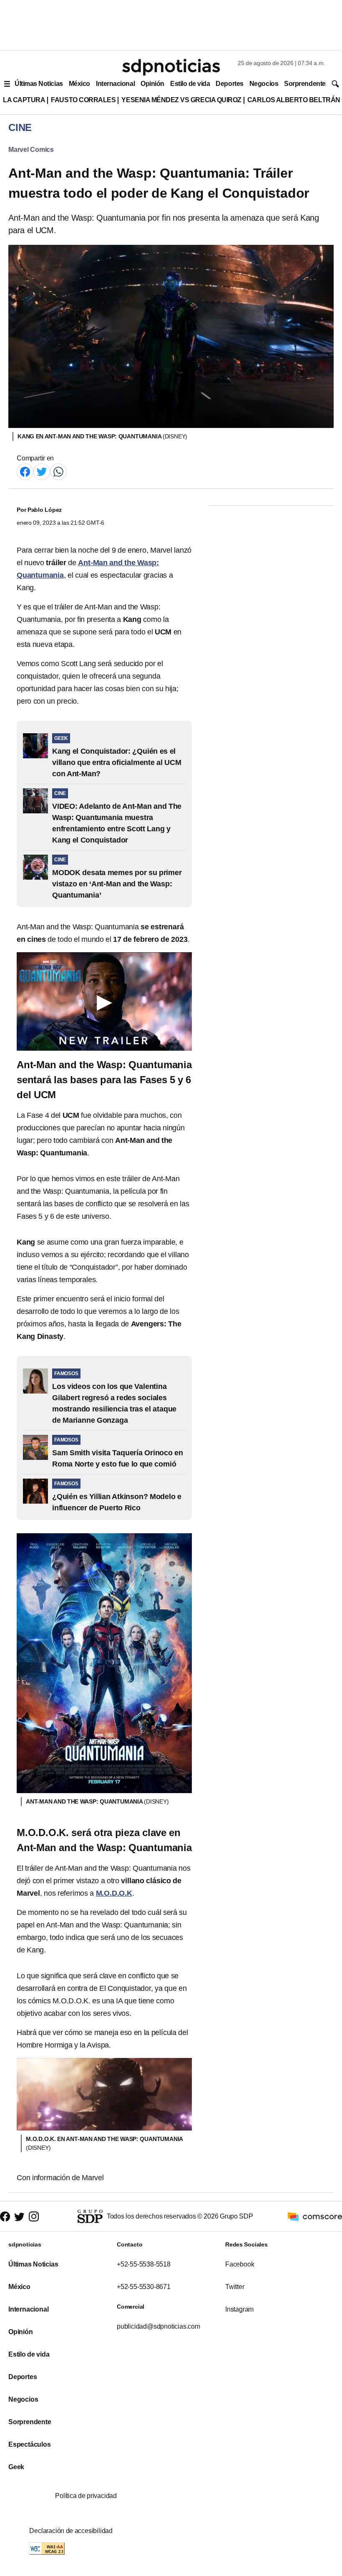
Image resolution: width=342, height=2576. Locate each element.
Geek (16, 2467)
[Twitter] (42, 471)
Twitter (235, 2287)
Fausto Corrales (83, 100)
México (79, 84)
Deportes (229, 84)
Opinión (152, 84)
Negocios (264, 84)
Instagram (239, 2309)
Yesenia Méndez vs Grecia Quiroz (181, 100)
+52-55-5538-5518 (144, 2264)
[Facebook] (25, 471)
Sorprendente (305, 84)
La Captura (24, 100)
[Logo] (171, 67)
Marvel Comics (31, 150)
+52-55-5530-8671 (144, 2287)
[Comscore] (315, 2216)
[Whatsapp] (58, 471)
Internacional (115, 84)
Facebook (240, 2264)
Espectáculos (30, 2444)
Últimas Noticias (39, 84)
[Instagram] (34, 2217)
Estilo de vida (190, 84)
